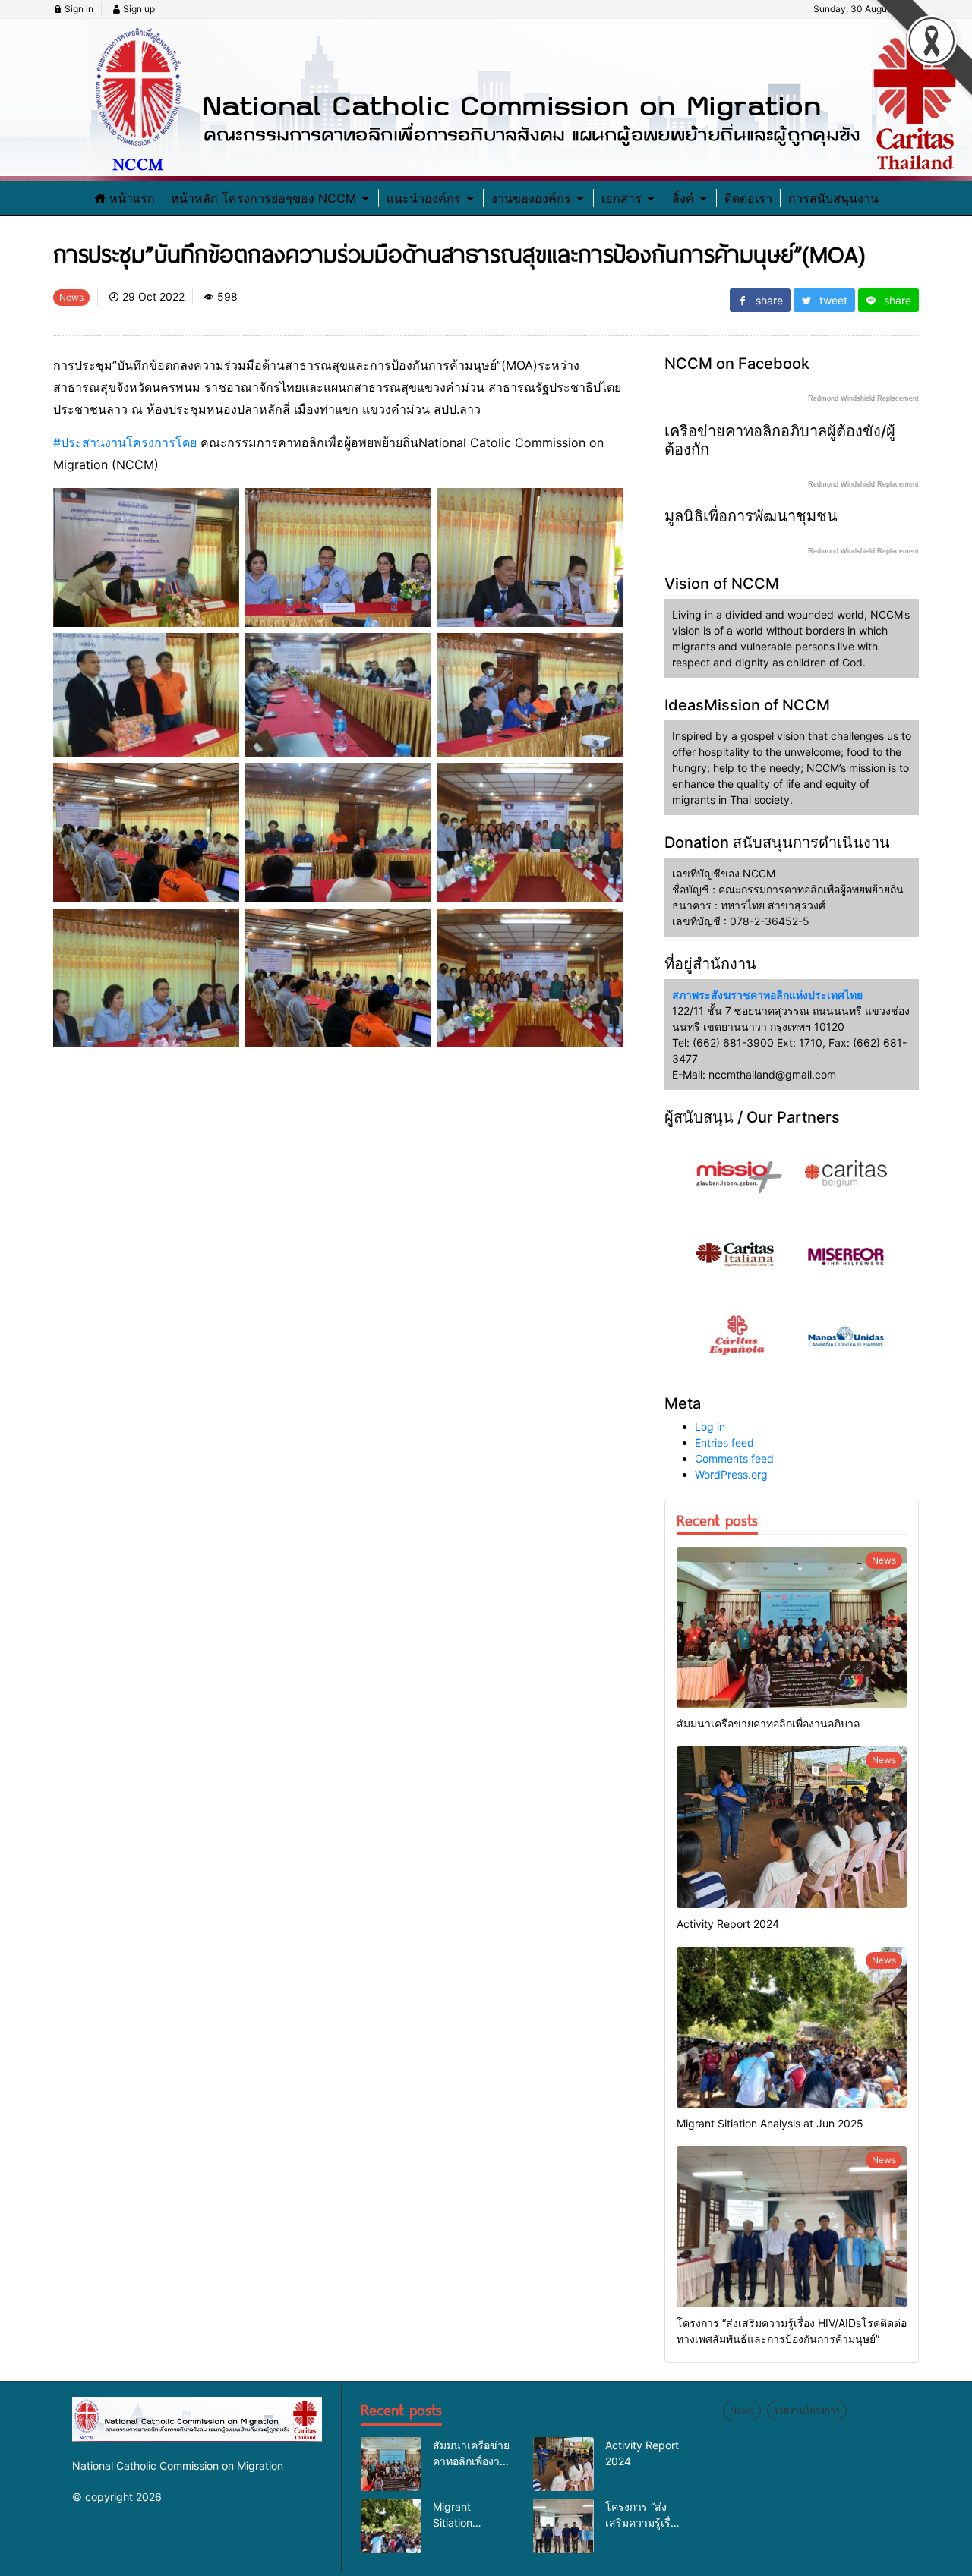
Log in (710, 1427)
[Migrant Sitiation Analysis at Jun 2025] (792, 2027)
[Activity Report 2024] (792, 1827)
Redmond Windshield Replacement (863, 398)
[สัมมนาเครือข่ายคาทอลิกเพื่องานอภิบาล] (792, 1627)
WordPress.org (731, 1474)
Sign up (138, 9)
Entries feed (724, 1442)
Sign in (78, 9)
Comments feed (734, 1458)
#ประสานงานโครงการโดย (125, 442)
